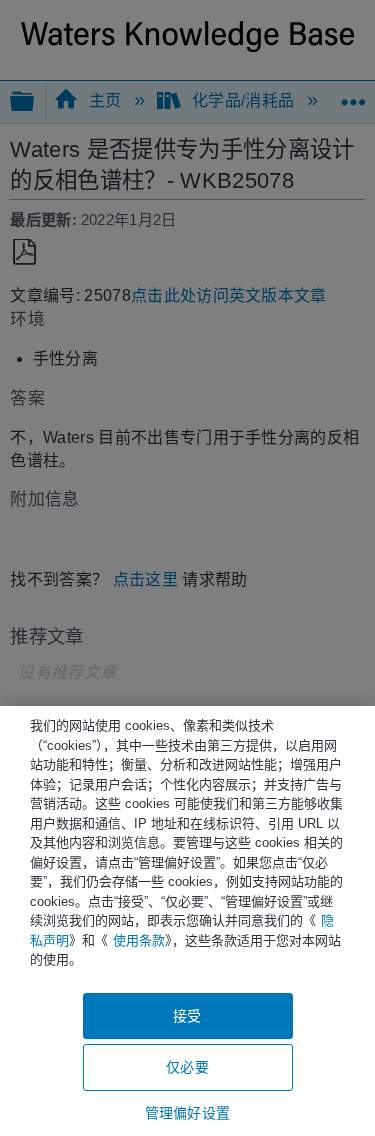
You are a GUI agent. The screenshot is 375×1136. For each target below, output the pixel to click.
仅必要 (187, 1067)
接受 (187, 1016)
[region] (187, 921)
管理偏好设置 (187, 1113)
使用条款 (139, 940)
